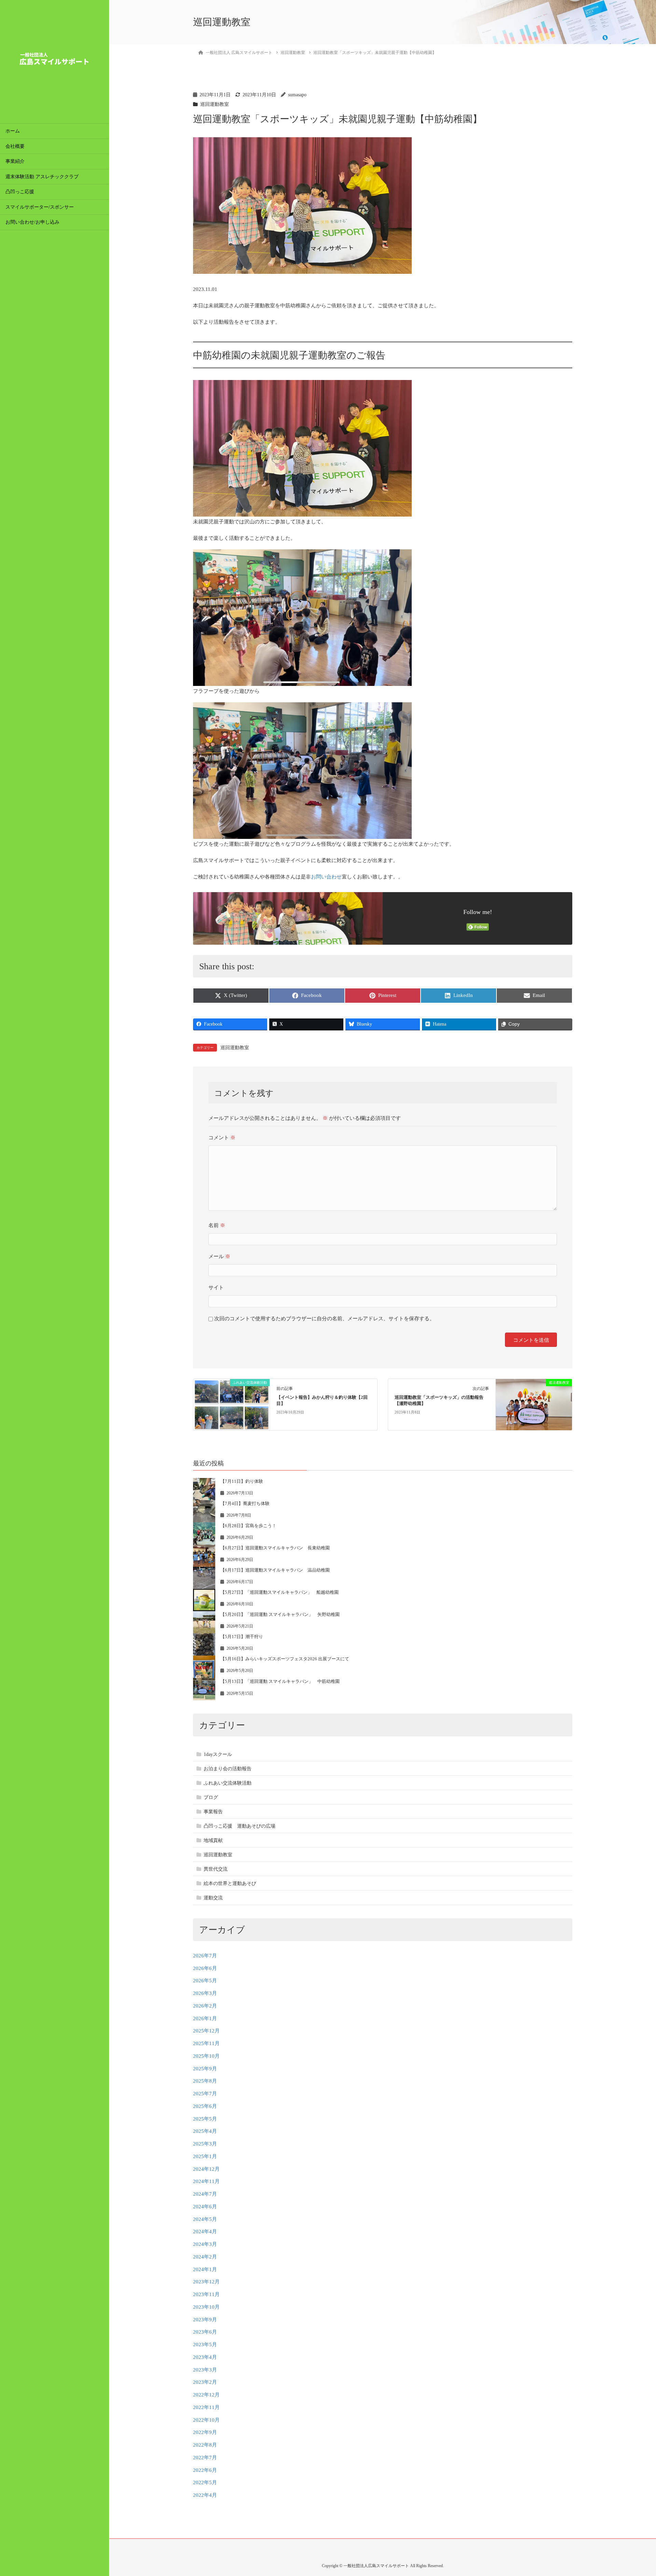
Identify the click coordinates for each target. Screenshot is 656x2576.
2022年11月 (206, 2407)
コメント (222, 1138)
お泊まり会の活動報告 (228, 1769)
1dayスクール (218, 1754)
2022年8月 (205, 2445)
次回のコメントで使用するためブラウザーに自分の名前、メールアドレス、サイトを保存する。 (324, 1319)
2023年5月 (205, 2345)
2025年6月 (205, 2106)
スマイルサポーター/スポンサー (40, 207)
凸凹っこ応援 (20, 192)
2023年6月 (205, 2332)
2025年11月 (206, 2043)
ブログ (211, 1797)
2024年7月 (205, 2194)
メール (219, 1256)
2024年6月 (205, 2207)
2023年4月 (205, 2357)
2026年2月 (205, 2006)
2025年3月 (205, 2144)
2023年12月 (206, 2282)
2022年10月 (206, 2420)
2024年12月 (206, 2169)
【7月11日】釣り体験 (242, 1481)
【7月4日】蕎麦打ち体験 (245, 1503)
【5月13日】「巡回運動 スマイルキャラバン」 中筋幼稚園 (280, 1681)
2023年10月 (206, 2307)
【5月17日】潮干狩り (242, 1637)
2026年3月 (205, 1993)
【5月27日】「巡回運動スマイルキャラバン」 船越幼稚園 (279, 1592)
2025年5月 (205, 2119)
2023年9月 (205, 2320)
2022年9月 (205, 2432)
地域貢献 (213, 1840)
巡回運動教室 (215, 104)
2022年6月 (205, 2470)
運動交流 (213, 1898)
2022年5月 (205, 2482)
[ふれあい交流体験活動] (231, 1404)
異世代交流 (216, 1869)
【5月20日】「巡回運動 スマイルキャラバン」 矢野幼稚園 (280, 1614)
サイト (216, 1287)
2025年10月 (206, 2056)
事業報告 (213, 1812)
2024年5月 (205, 2219)
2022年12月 (206, 2395)
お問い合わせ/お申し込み (32, 222)
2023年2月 (205, 2382)
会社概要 (15, 146)
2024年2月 (205, 2257)
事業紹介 (15, 161)
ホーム (13, 131)
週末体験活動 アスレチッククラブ (44, 177)
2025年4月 (205, 2131)
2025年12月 (206, 2031)
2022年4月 (205, 2495)
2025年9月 (205, 2069)
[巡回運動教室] (534, 1404)
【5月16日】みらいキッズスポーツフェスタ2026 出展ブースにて (285, 1659)
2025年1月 (205, 2156)
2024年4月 (205, 2232)
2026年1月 (205, 2018)
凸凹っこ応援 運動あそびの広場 (240, 1826)
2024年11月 (206, 2181)
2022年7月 (205, 2458)
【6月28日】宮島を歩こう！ (248, 1526)
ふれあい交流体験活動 (228, 1783)
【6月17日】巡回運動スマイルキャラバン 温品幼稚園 (275, 1570)
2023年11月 (206, 2294)
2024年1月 (205, 2269)
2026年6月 (205, 1968)
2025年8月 (205, 2081)
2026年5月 (205, 1981)
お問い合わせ (326, 877)
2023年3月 (205, 2370)
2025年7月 (205, 2094)
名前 (217, 1225)
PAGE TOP (636, 2493)
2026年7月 (205, 1956)
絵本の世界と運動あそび (230, 1883)
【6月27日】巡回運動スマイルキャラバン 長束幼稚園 (275, 1548)
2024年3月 (205, 2244)
